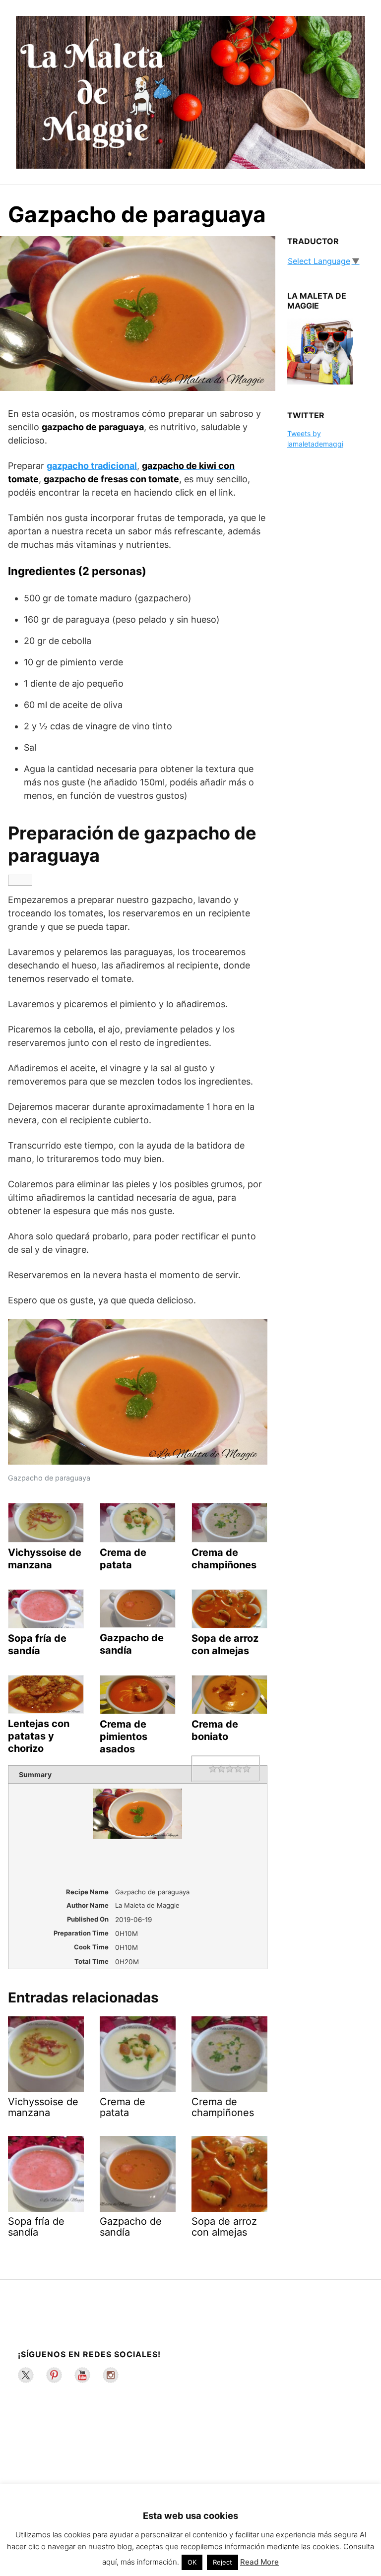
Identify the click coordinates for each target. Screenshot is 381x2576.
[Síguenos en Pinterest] (54, 2375)
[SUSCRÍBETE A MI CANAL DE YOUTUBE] (82, 2375)
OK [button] (192, 2562)
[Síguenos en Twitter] (26, 2375)
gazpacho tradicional (92, 466)
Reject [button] (222, 2562)
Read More (259, 2562)
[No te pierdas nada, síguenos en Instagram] (111, 2375)
